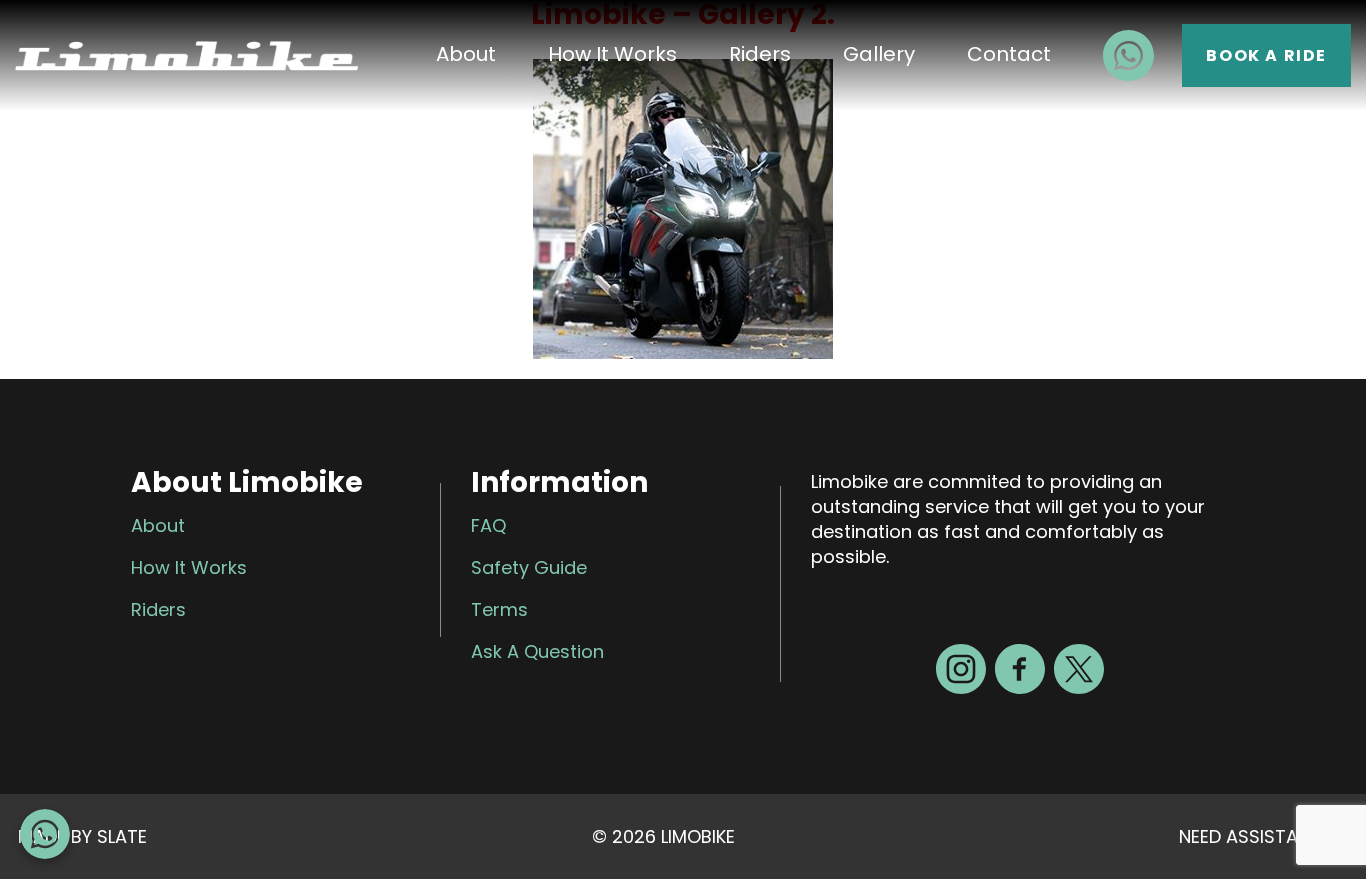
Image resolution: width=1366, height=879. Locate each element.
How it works (189, 567)
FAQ (488, 525)
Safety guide (529, 567)
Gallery (879, 54)
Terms (499, 609)
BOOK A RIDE (1266, 55)
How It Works (612, 54)
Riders (760, 54)
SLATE (122, 836)
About (466, 54)
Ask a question (537, 651)
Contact (1009, 54)
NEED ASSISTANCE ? (1263, 836)
